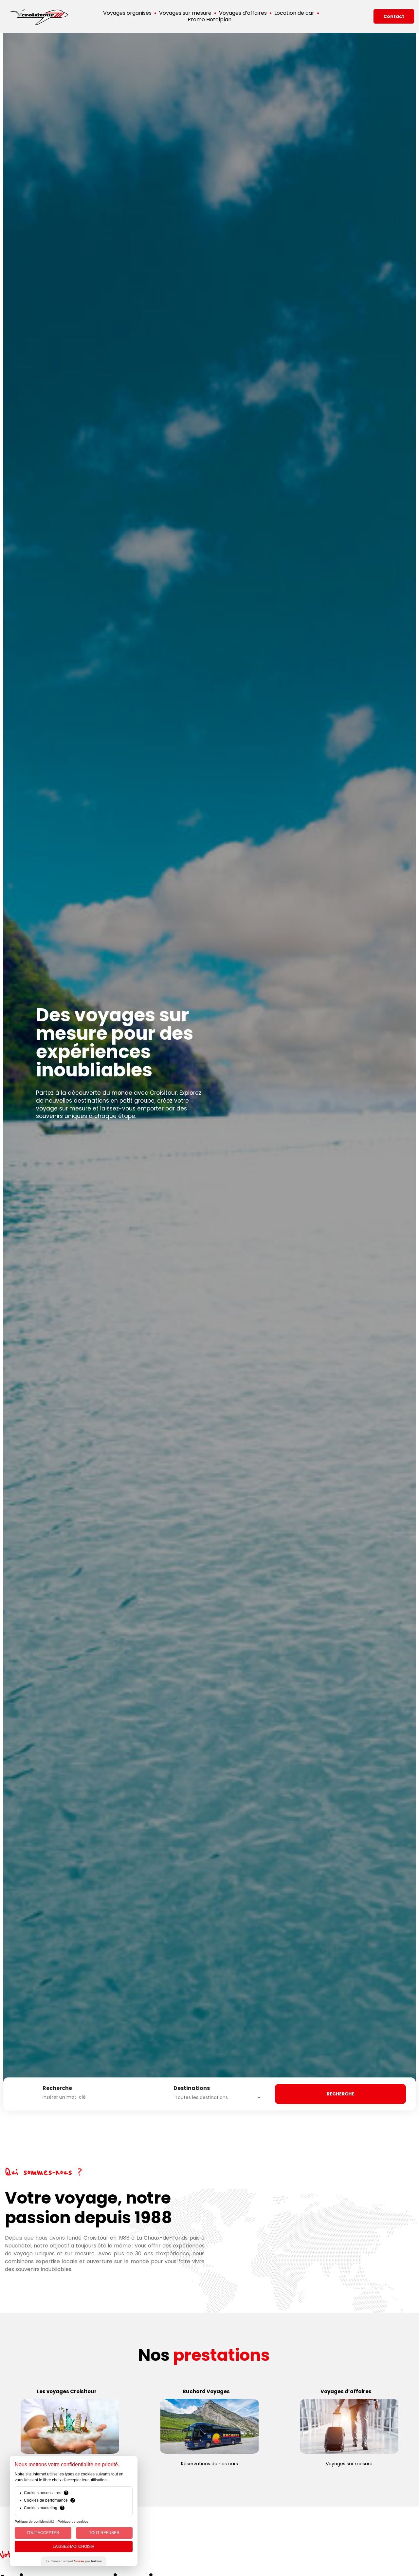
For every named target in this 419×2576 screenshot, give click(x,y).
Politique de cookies (73, 2521)
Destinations (192, 2088)
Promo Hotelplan (209, 20)
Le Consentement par (74, 2561)
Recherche (57, 2088)
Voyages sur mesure (185, 13)
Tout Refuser (104, 2533)
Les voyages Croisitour (67, 2391)
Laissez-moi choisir (74, 2547)
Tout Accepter (43, 2533)
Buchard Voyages (206, 2391)
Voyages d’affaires (243, 13)
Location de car (294, 13)
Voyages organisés (127, 13)
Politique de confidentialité (35, 2521)
